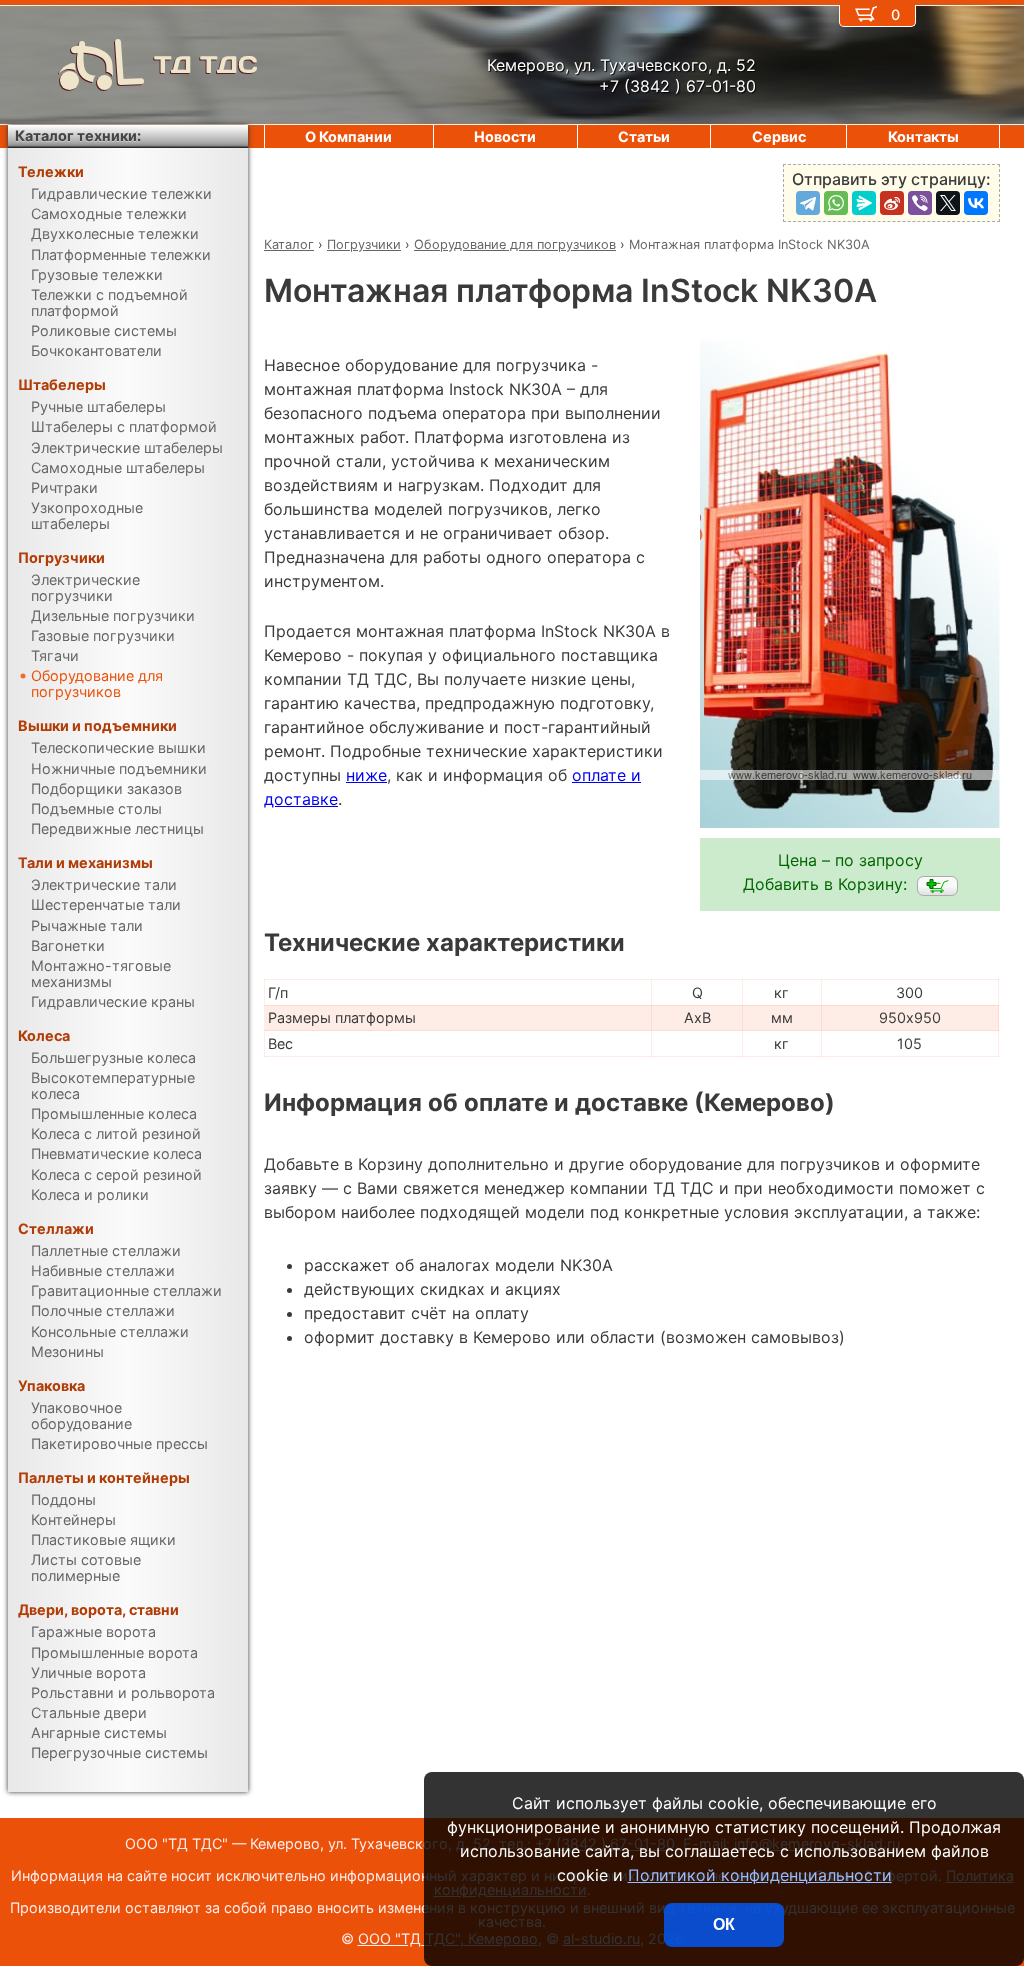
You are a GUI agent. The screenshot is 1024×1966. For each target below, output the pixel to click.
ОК (724, 1924)
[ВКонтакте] (976, 203)
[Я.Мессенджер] (864, 203)
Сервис (779, 136)
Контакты (923, 136)
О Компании (348, 136)
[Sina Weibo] (892, 203)
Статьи (644, 136)
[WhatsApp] (836, 203)
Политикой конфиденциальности (760, 1875)
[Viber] (920, 203)
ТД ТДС (206, 64)
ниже (366, 775)
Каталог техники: (78, 135)
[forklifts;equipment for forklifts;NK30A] (937, 886)
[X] (948, 203)
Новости (505, 136)
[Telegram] (808, 203)
